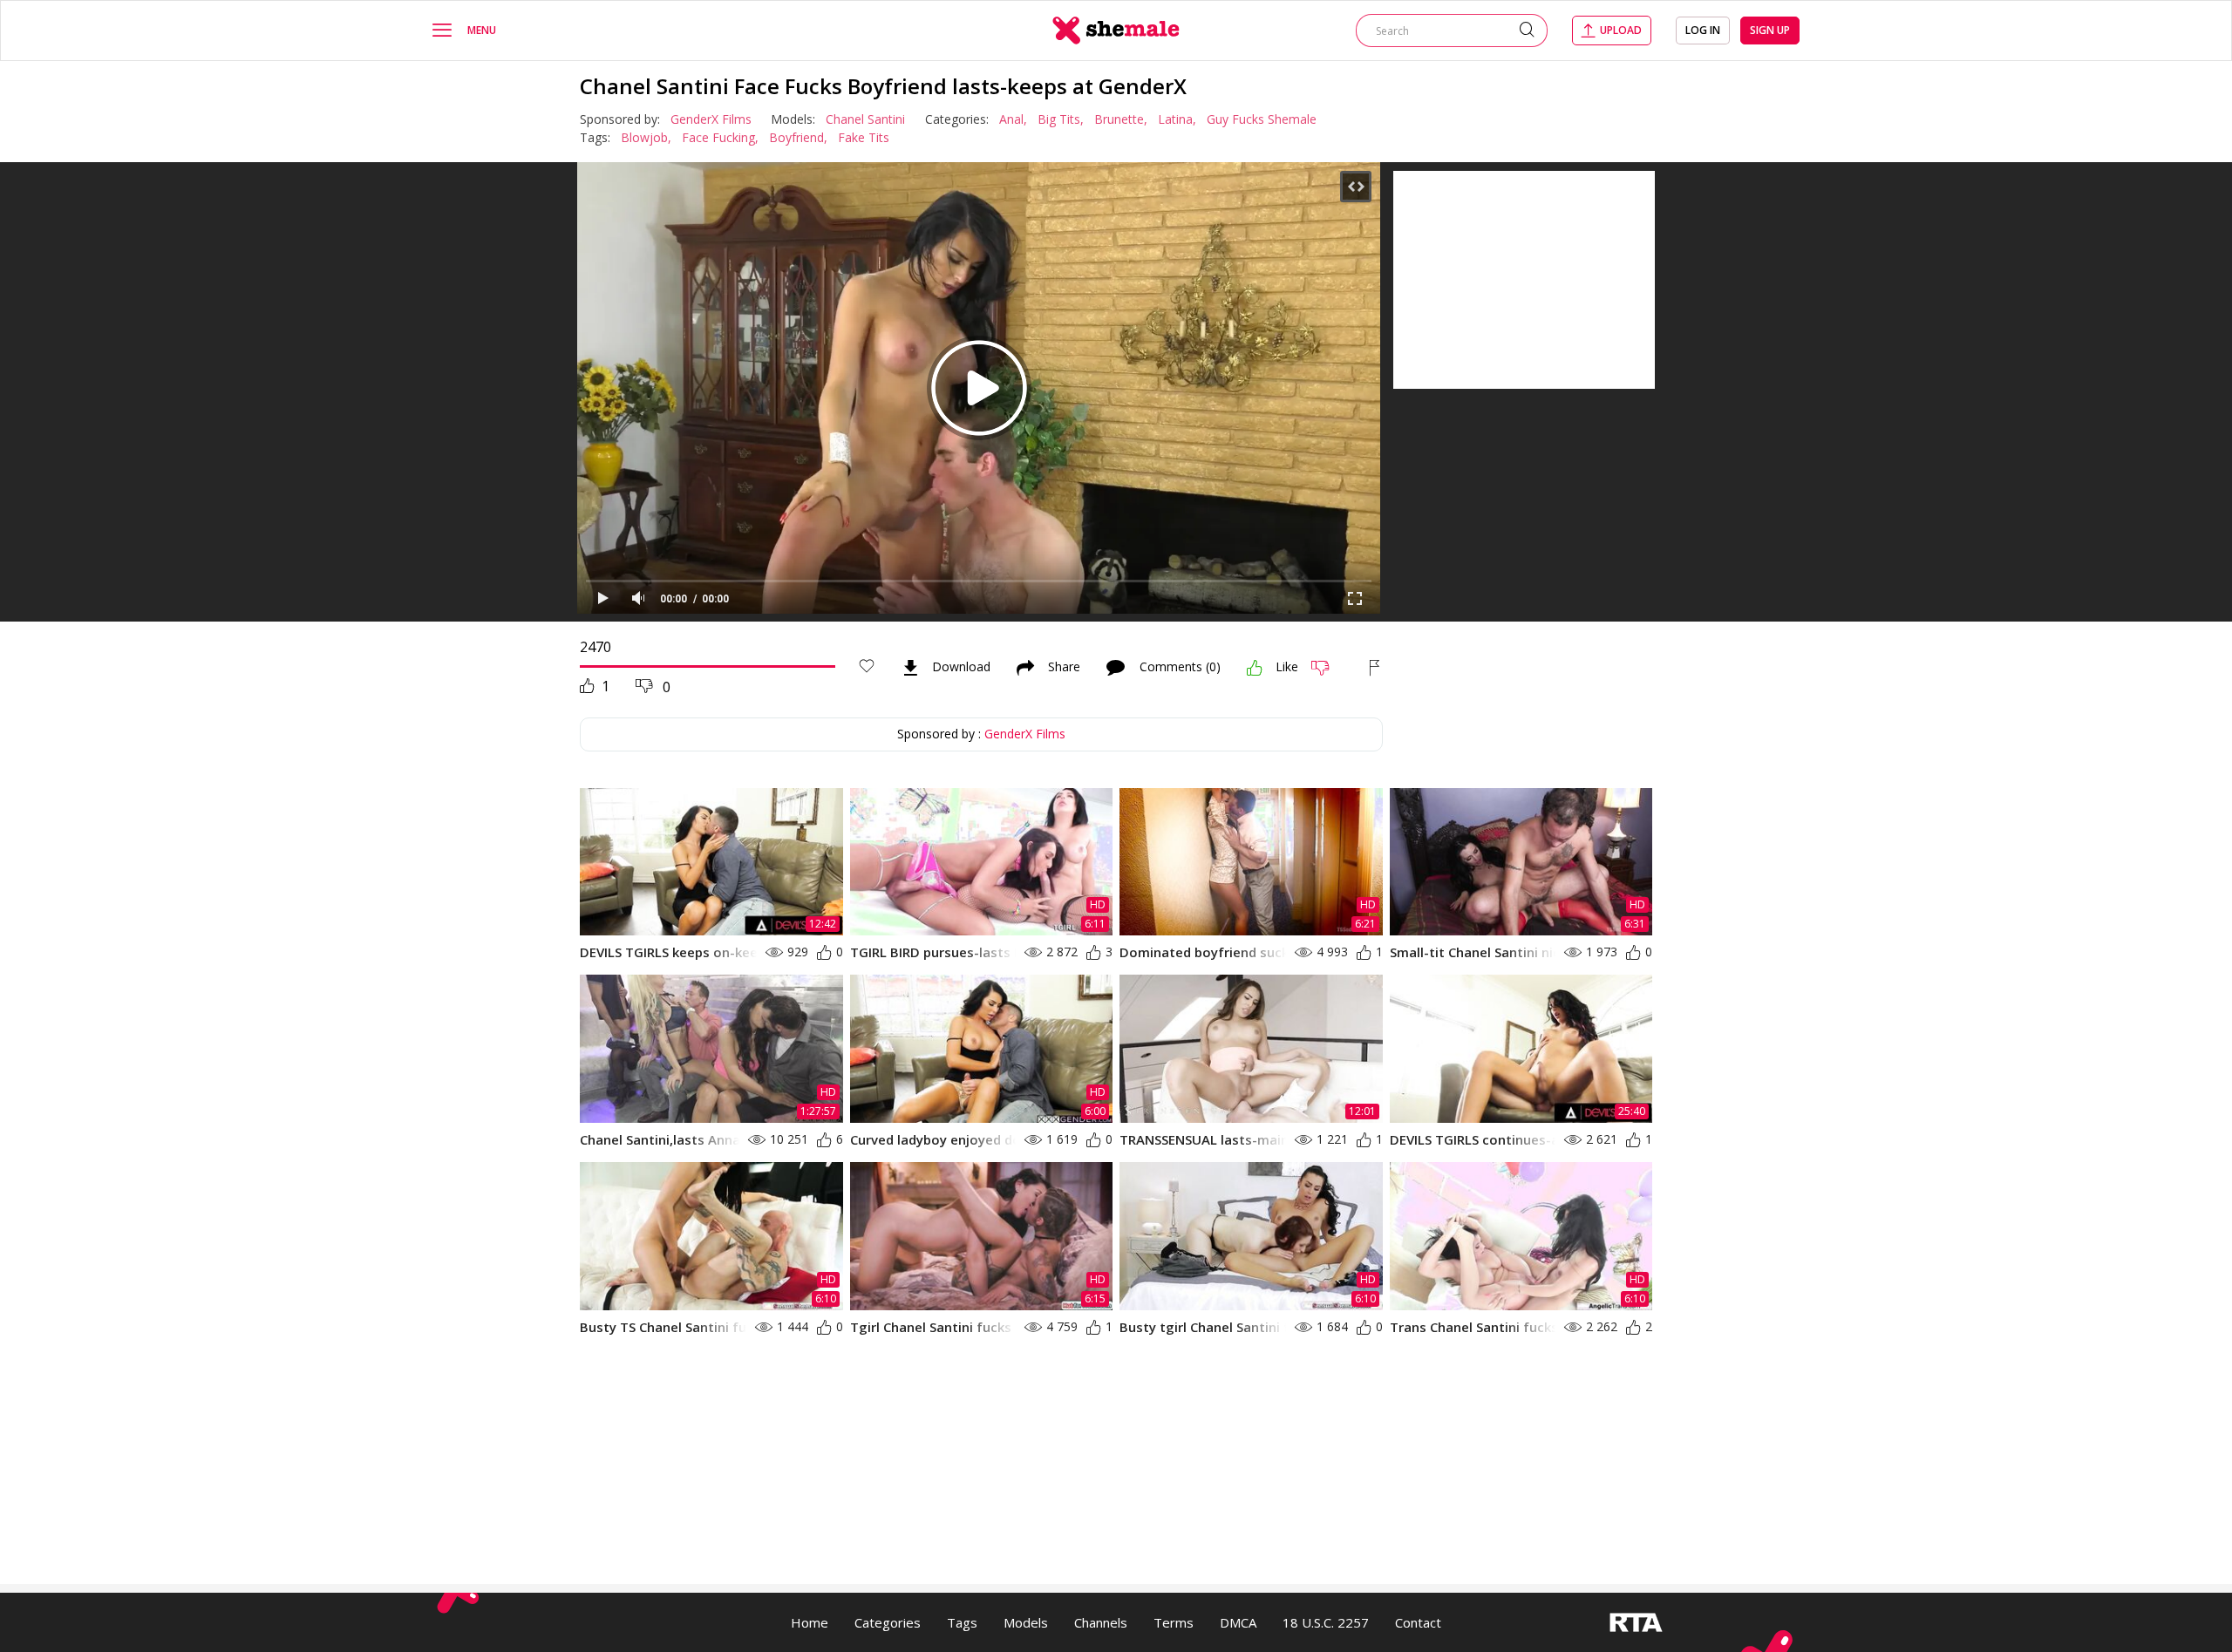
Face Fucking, (720, 137)
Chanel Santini (865, 119)
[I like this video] (1255, 668)
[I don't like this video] (1327, 668)
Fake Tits (864, 137)
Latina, (1177, 119)
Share (1064, 668)
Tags (962, 1622)
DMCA (1238, 1622)
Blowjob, (646, 137)
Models (1026, 1622)
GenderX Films (711, 119)
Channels (1101, 1622)
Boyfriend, (798, 137)
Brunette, (1121, 119)
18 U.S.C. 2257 (1326, 1622)
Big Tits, (1061, 119)
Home (810, 1622)
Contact (1418, 1622)
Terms (1174, 1622)
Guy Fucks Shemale (1262, 119)
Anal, (1013, 119)
